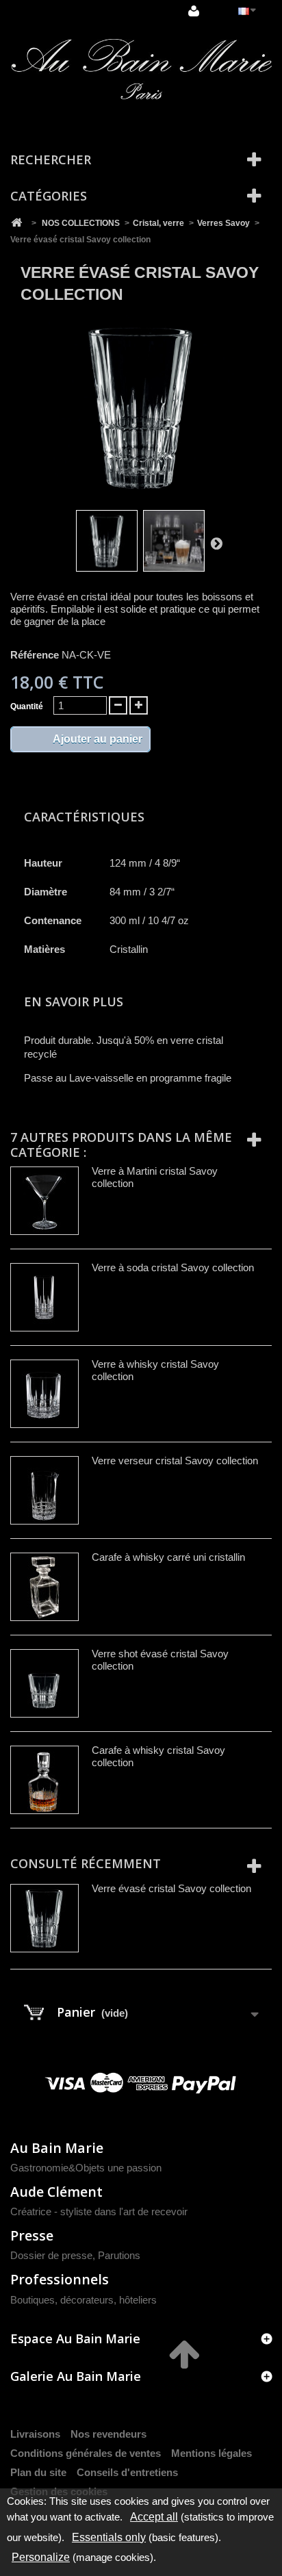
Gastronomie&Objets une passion (86, 2168)
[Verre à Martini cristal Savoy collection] (44, 1201)
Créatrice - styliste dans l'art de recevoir (99, 2211)
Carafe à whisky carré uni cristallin (168, 1557)
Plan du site (38, 2472)
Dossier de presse (51, 2255)
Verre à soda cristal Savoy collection (173, 1267)
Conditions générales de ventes (86, 2453)
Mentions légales (211, 2453)
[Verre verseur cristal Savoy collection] (44, 1490)
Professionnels (60, 2279)
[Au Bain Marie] (141, 69)
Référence (35, 655)
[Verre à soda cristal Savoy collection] (44, 1297)
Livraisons (35, 2434)
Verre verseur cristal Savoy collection (175, 1461)
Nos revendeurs (108, 2434)
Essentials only (109, 2537)
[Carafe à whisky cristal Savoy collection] (44, 1780)
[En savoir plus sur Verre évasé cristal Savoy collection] (44, 1918)
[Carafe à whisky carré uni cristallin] (44, 1587)
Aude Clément (56, 2192)
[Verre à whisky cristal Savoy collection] (44, 1394)
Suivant (216, 543)
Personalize (41, 2557)
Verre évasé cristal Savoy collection (171, 1888)
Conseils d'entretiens (127, 2472)
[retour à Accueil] (16, 223)
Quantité (27, 706)
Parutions (119, 2255)
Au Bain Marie (57, 2148)
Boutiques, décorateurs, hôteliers (84, 2300)
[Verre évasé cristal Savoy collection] (107, 541)
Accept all (154, 2517)
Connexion (195, 12)
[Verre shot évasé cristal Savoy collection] (44, 1683)
